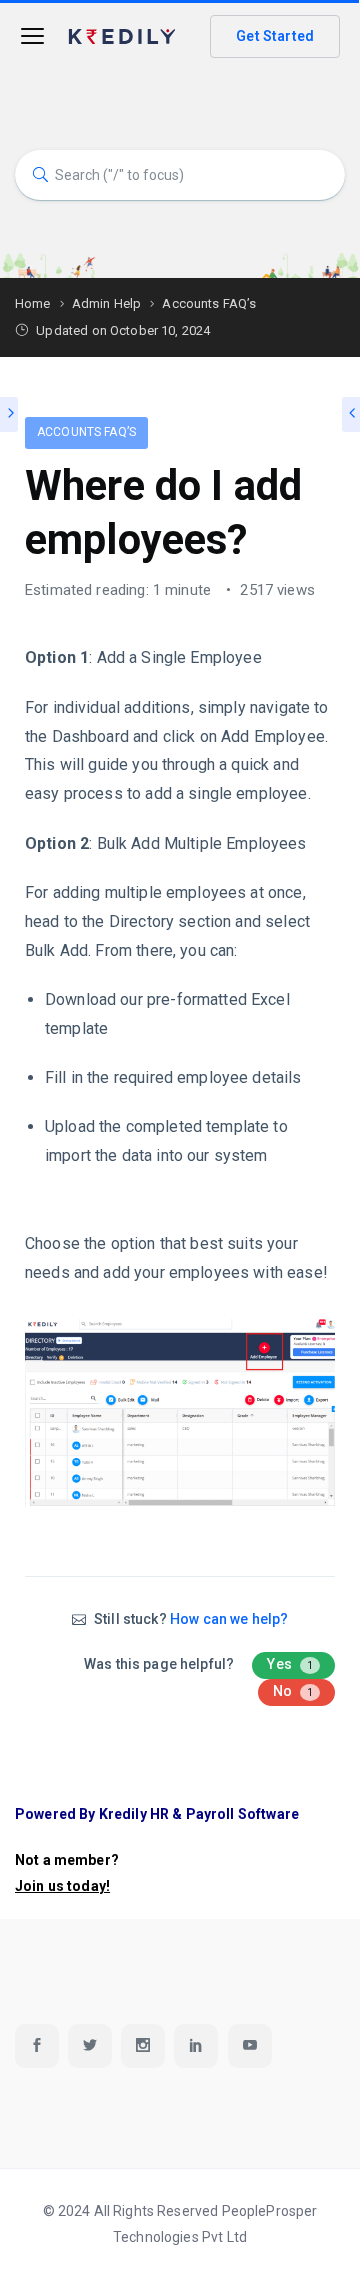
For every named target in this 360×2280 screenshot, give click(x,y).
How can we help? (229, 1619)
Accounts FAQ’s (86, 432)
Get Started (275, 36)
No (293, 1691)
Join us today (60, 1886)
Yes (290, 1664)
